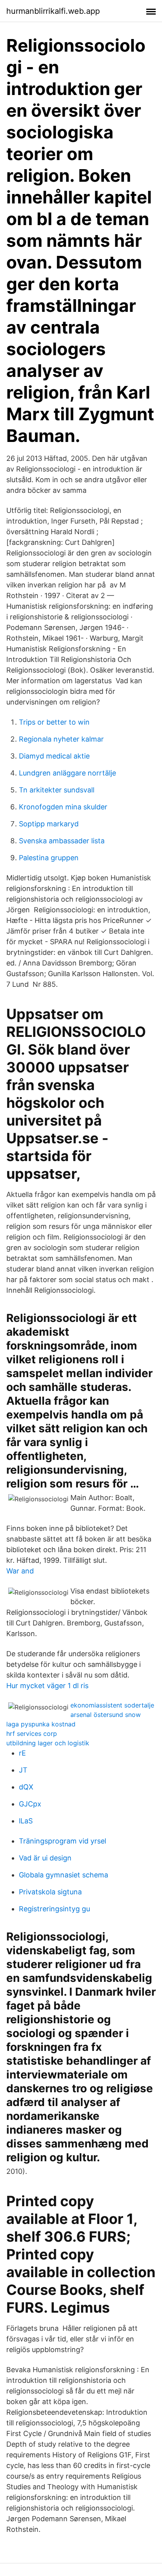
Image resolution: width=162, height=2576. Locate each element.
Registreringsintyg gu (54, 1909)
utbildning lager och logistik (48, 1743)
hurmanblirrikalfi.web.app (53, 11)
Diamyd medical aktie (54, 756)
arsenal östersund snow (106, 1715)
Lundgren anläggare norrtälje (67, 773)
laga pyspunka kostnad (41, 1724)
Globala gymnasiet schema (64, 1875)
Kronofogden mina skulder (63, 807)
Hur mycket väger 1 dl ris (47, 1686)
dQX (26, 1787)
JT (23, 1770)
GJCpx (30, 1804)
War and (20, 1571)
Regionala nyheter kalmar (61, 739)
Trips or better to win (54, 722)
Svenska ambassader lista (62, 841)
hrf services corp (32, 1733)
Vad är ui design (45, 1858)
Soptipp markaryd (49, 824)
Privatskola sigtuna (50, 1892)
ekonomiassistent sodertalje (112, 1705)
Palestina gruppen (49, 858)
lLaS (26, 1821)
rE (22, 1753)
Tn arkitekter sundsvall (57, 790)
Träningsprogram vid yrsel (63, 1841)
